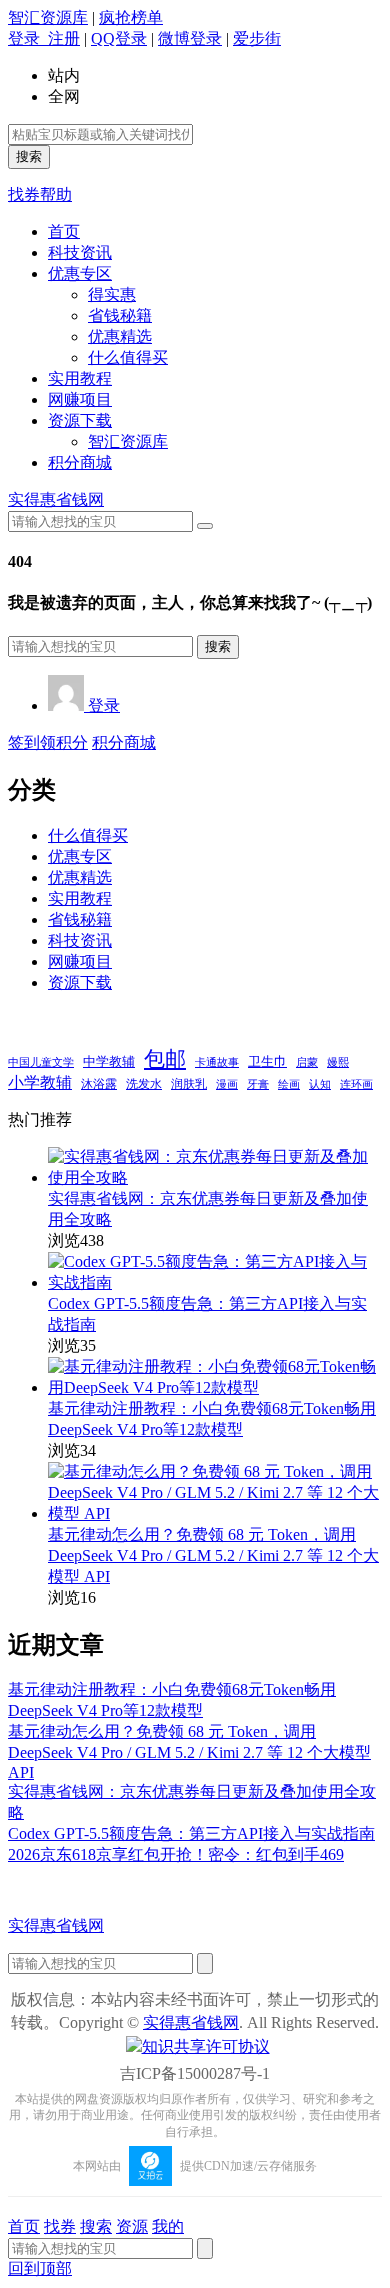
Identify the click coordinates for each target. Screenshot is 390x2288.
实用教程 (80, 378)
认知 (320, 1084)
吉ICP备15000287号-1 (195, 2073)
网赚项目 (80, 399)
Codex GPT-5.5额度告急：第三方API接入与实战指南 (191, 1833)
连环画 (356, 1084)
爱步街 (257, 38)
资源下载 (80, 420)
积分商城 (80, 462)
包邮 (165, 1059)
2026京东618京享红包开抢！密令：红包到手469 (176, 1854)
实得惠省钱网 (56, 499)
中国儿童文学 (41, 1062)
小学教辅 (40, 1082)
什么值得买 (128, 357)
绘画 (289, 1084)
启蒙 (307, 1062)
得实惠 (112, 294)
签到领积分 (48, 742)
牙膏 (258, 1084)
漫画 (227, 1084)
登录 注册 (44, 38)
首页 (64, 231)
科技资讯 (80, 252)
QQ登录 (119, 38)
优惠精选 (120, 336)
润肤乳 (189, 1084)
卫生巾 (267, 1061)
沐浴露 (99, 1084)
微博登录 (190, 38)
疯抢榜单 (131, 17)
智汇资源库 (48, 17)
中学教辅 (109, 1062)
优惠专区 (80, 273)
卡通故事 (217, 1062)
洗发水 (144, 1084)
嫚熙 (338, 1062)
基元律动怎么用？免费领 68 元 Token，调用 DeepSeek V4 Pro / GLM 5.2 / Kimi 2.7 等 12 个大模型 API (213, 1555)
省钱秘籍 (120, 315)
